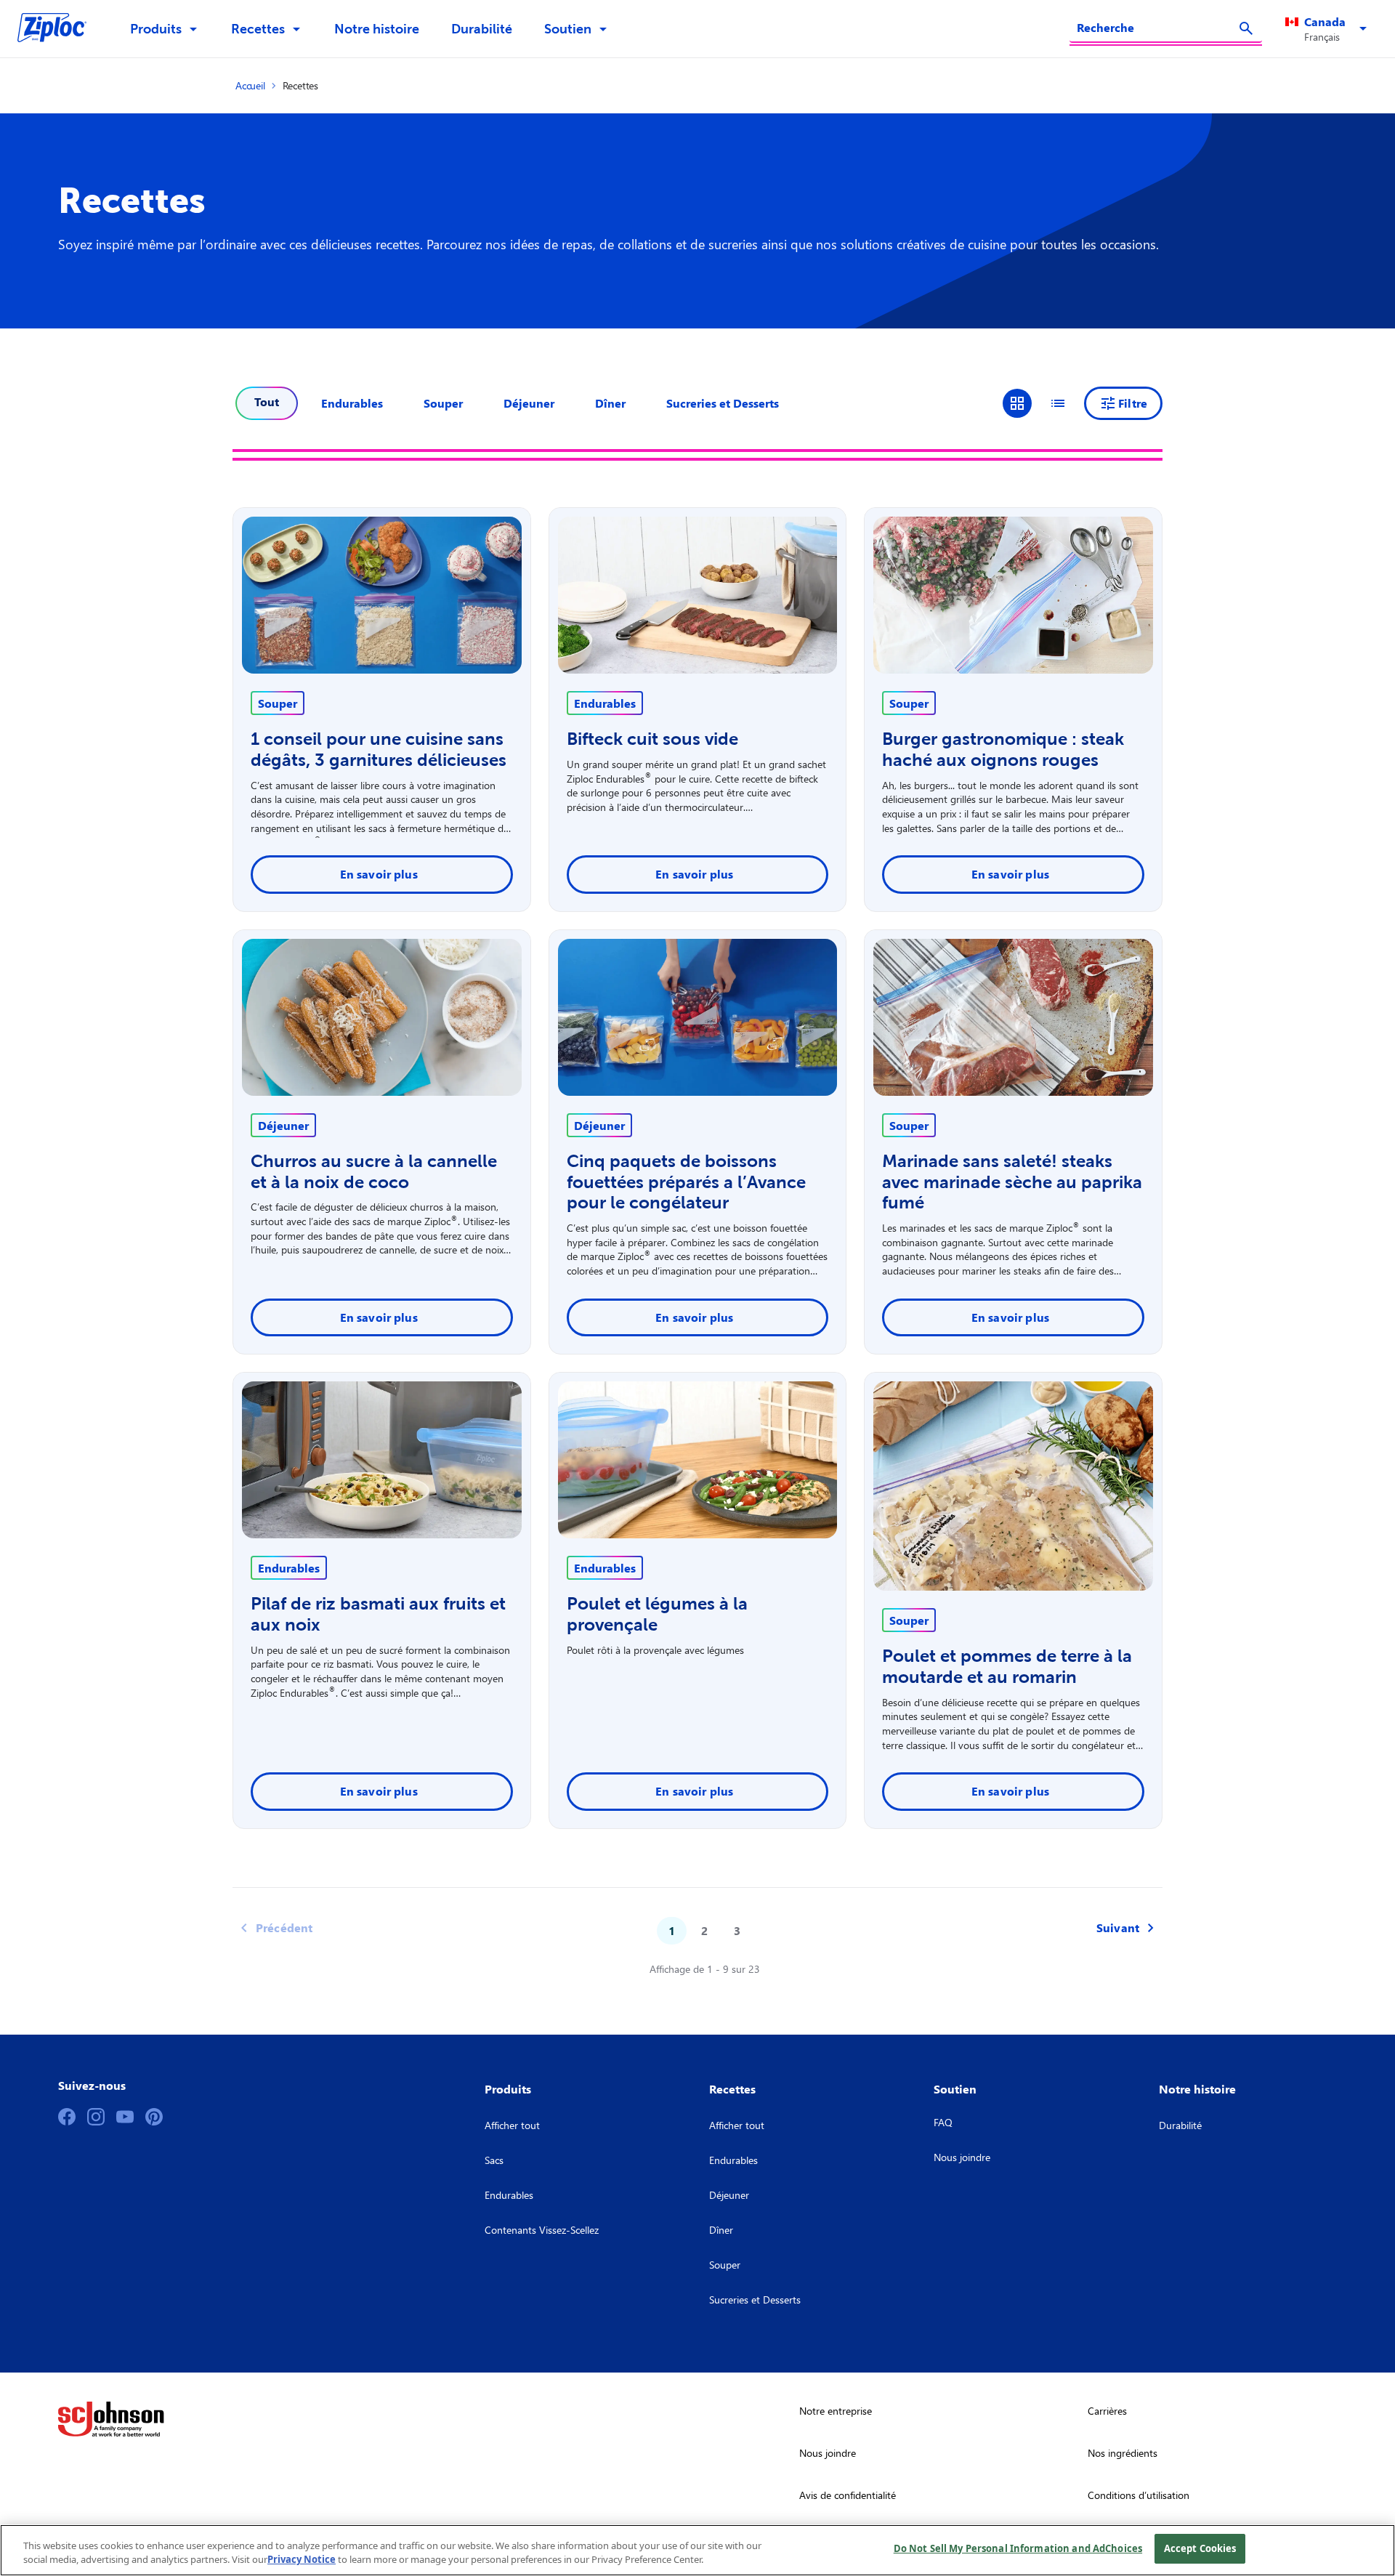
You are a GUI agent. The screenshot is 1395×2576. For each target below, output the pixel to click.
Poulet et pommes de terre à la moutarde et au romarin (1007, 1666)
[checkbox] (352, 403)
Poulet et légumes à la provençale (657, 1614)
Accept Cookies (1200, 2548)
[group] (1038, 403)
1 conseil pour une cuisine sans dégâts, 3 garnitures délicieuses (379, 749)
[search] (1246, 28)
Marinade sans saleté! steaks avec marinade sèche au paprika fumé (1012, 1182)
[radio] (1017, 403)
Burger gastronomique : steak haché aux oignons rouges (1003, 749)
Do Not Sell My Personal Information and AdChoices (1018, 2548)
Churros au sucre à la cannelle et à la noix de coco (374, 1171)
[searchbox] (1157, 28)
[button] (1329, 29)
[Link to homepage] (59, 29)
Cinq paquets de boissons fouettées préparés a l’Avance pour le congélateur (686, 1182)
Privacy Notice (302, 2560)
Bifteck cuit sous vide (652, 739)
